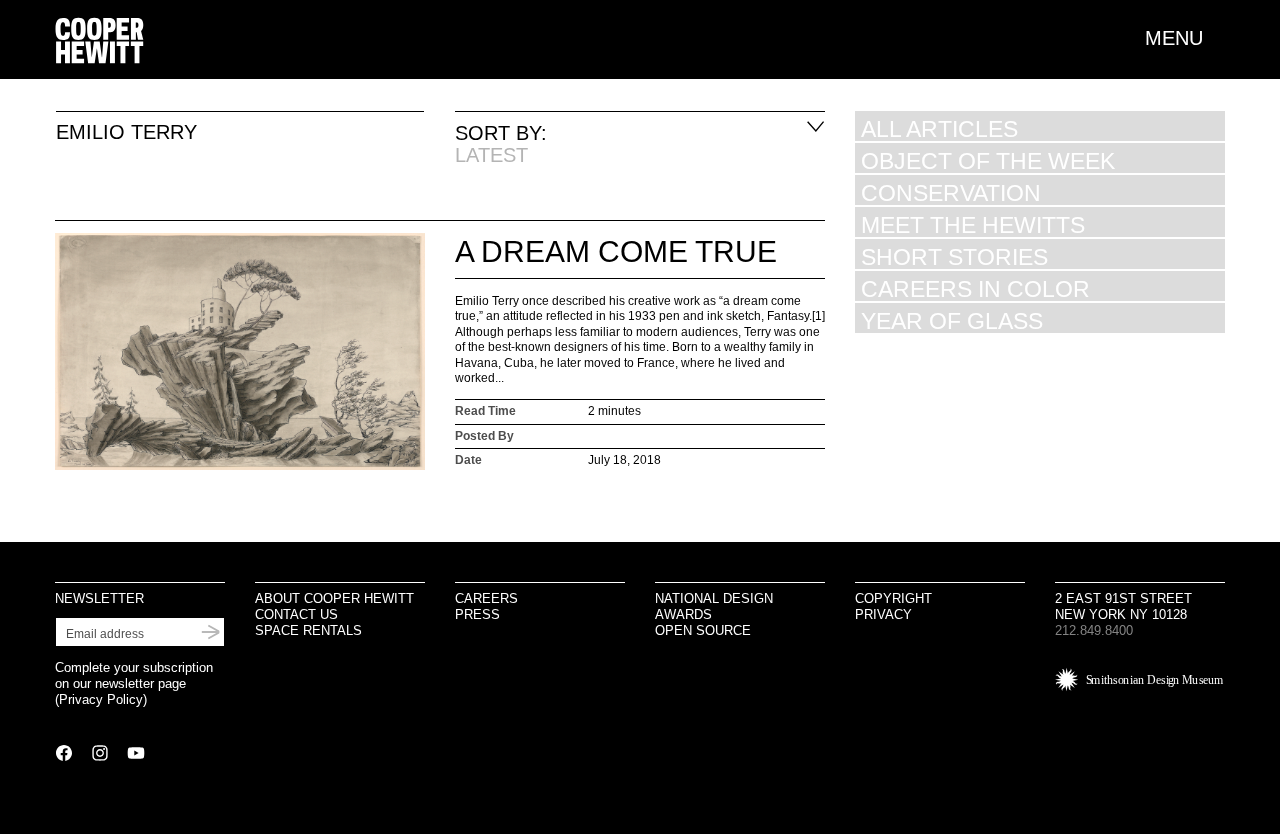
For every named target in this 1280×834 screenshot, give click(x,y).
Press (477, 614)
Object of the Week (988, 160)
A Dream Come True (616, 251)
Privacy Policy (101, 699)
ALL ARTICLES (939, 128)
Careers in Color (975, 288)
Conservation (951, 192)
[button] (1185, 38)
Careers (486, 598)
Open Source (703, 630)
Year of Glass (952, 320)
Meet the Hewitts (973, 224)
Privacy (883, 614)
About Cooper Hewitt (334, 598)
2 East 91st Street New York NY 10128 (1123, 606)
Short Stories (954, 256)
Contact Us (296, 614)
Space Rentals (308, 630)
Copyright (893, 598)
